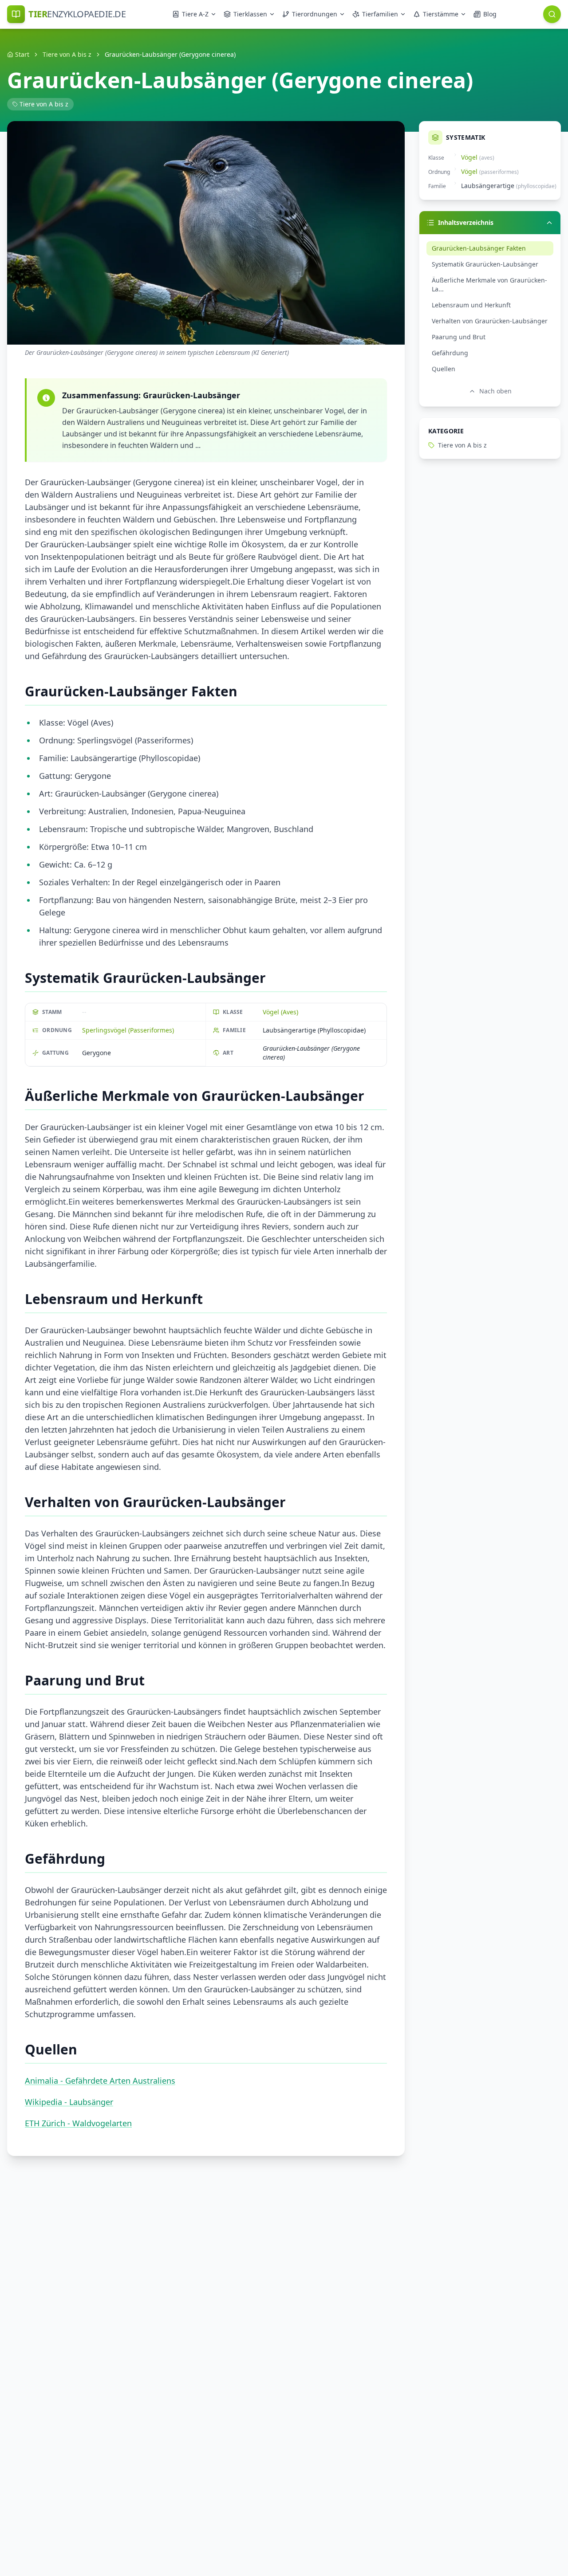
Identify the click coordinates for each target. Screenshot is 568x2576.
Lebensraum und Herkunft (471, 305)
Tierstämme (441, 14)
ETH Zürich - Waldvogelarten (78, 2123)
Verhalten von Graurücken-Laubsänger (490, 321)
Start (22, 54)
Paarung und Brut (459, 337)
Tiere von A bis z (67, 54)
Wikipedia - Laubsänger (69, 2102)
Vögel (469, 157)
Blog (490, 14)
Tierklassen (250, 14)
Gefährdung (450, 353)
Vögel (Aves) (280, 1012)
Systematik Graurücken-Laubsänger (485, 264)
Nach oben (495, 391)
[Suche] (552, 14)
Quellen (444, 369)
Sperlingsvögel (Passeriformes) (128, 1030)
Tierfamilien (380, 14)
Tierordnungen (315, 14)
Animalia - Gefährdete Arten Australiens (100, 2081)
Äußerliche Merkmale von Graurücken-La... (489, 285)
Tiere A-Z (195, 14)
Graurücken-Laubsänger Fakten (479, 248)
